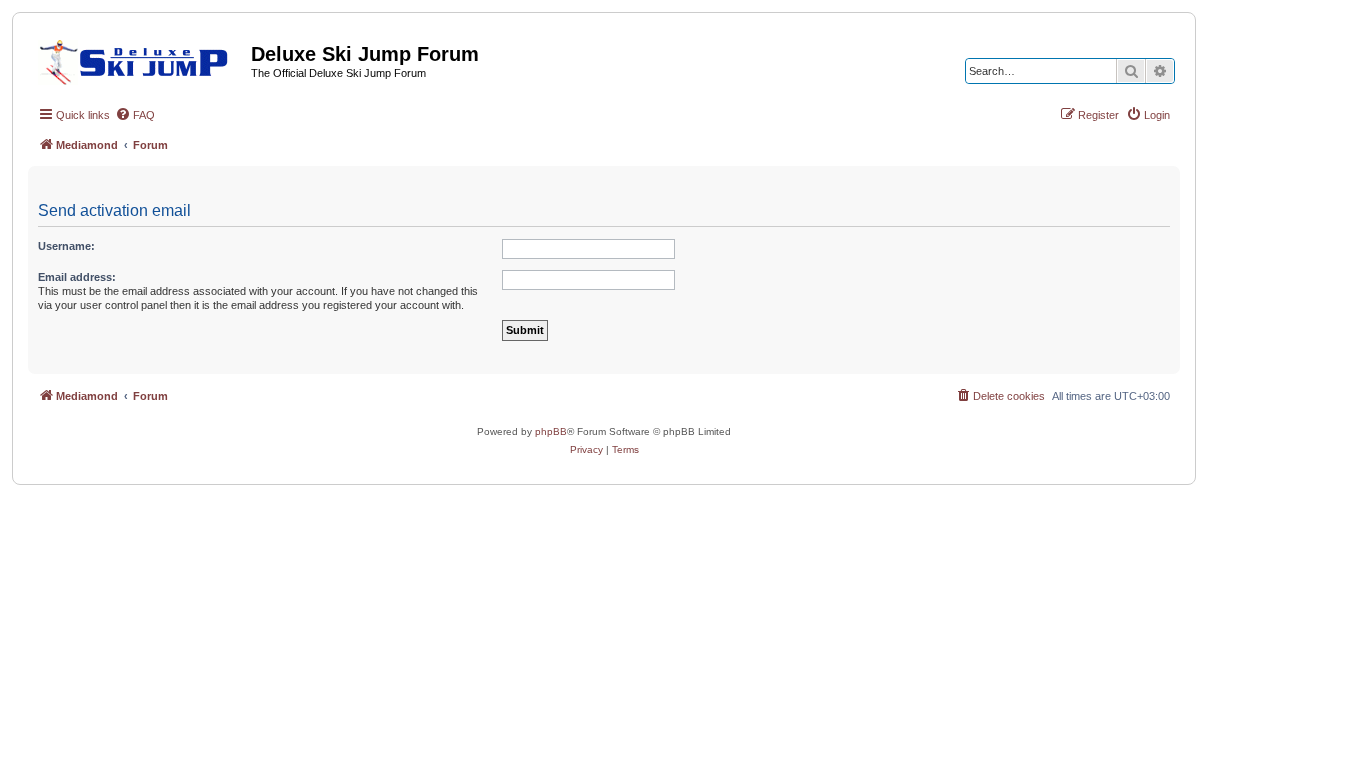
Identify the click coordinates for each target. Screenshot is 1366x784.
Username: (66, 246)
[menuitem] (135, 115)
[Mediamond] (139, 59)
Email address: (77, 277)
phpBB (551, 431)
